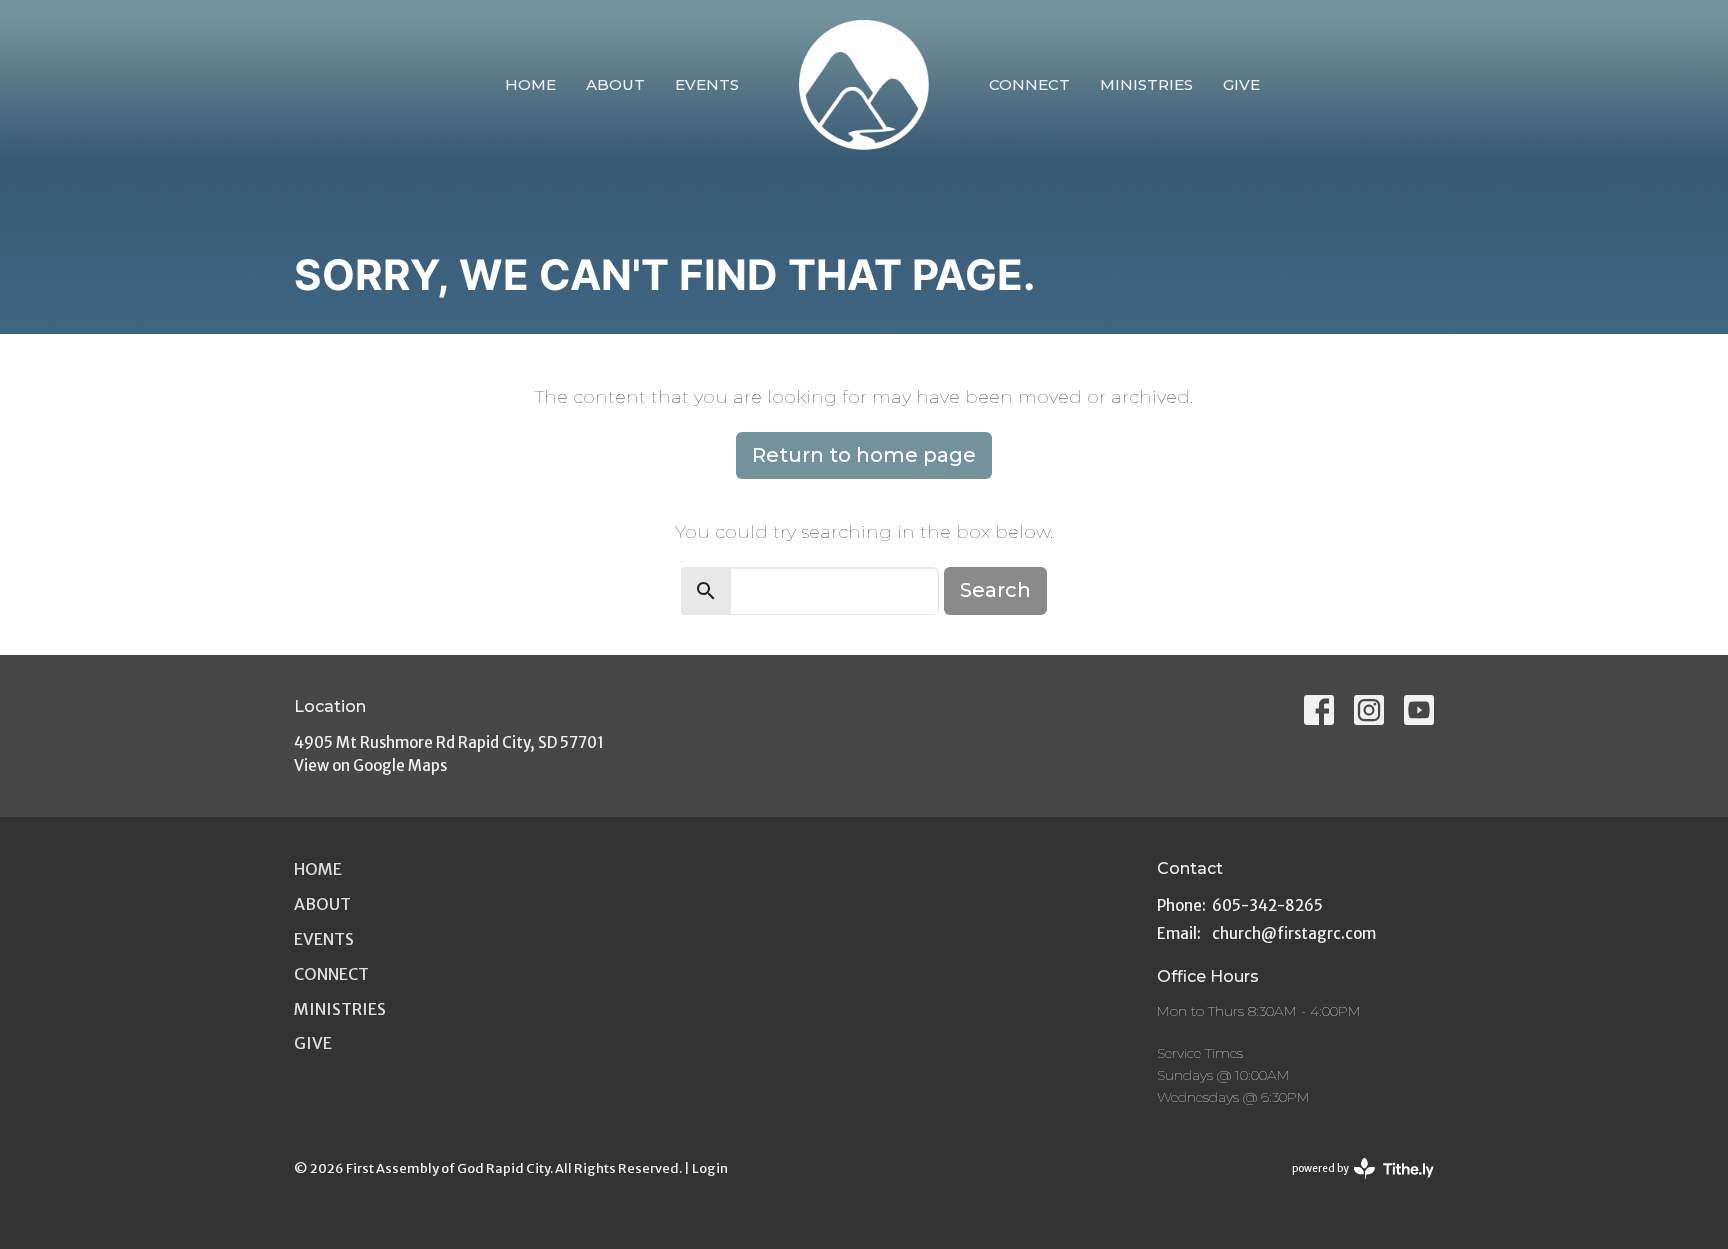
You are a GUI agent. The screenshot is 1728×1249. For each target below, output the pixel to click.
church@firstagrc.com (1294, 933)
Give (1241, 84)
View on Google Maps (370, 765)
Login (710, 1168)
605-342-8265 (1267, 905)
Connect (1029, 84)
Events (707, 84)
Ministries (1146, 84)
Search (995, 590)
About (615, 84)
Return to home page (864, 455)
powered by (1354, 1185)
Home (530, 84)
